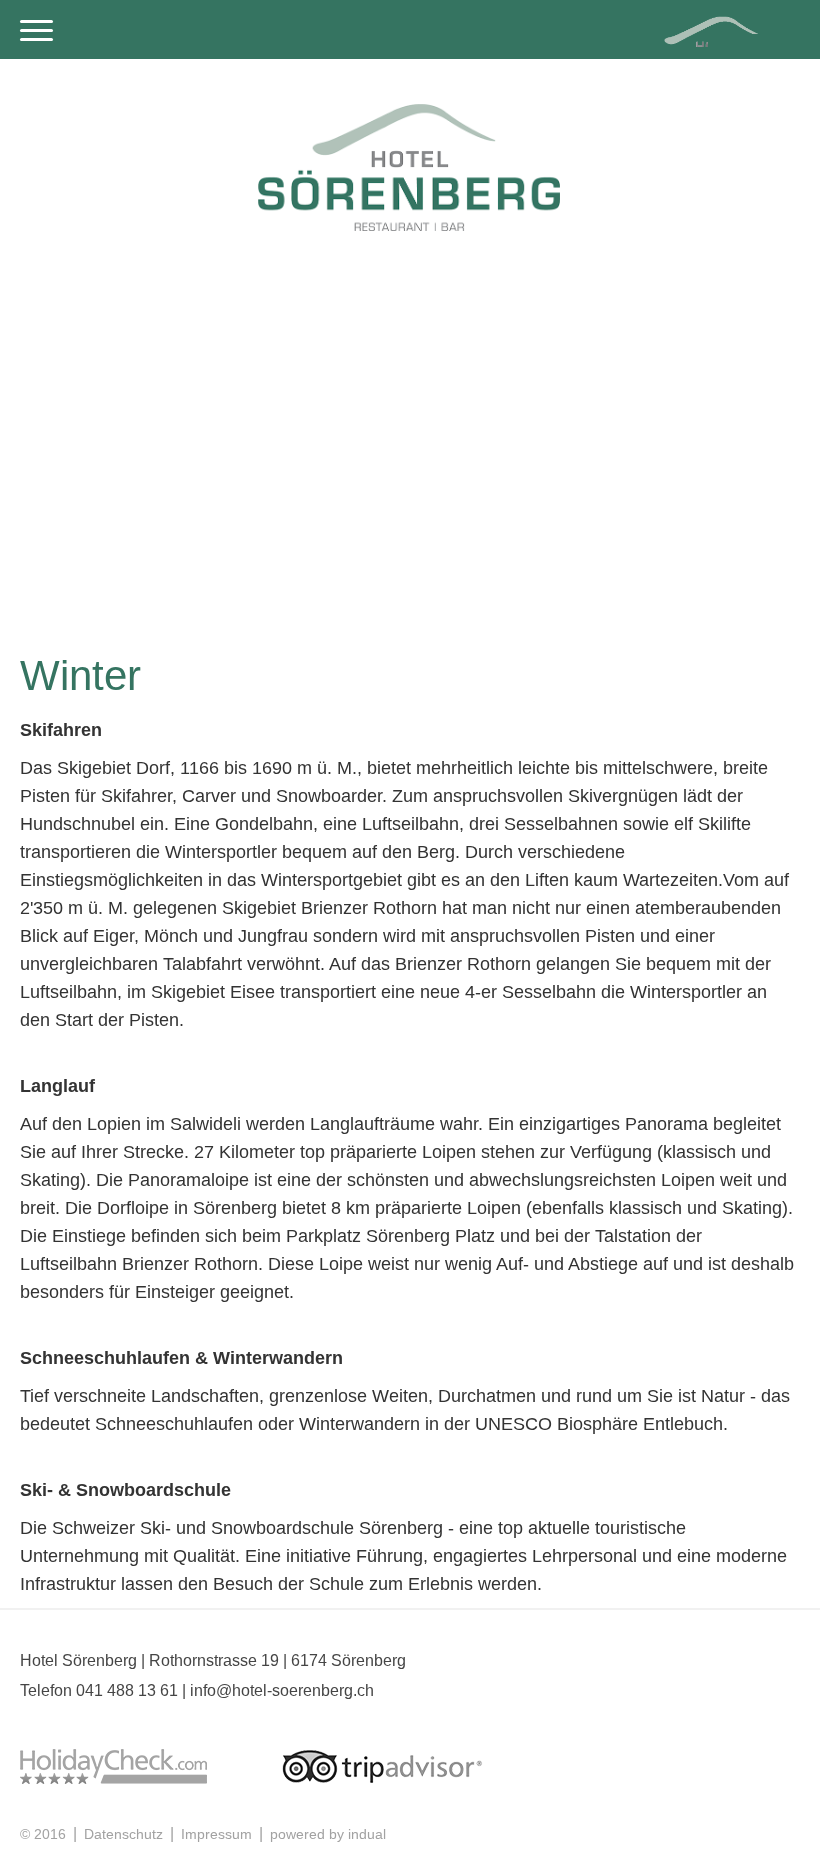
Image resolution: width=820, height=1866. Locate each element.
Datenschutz (125, 1834)
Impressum (218, 1834)
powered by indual (328, 1834)
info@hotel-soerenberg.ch (282, 1690)
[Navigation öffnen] (36, 32)
